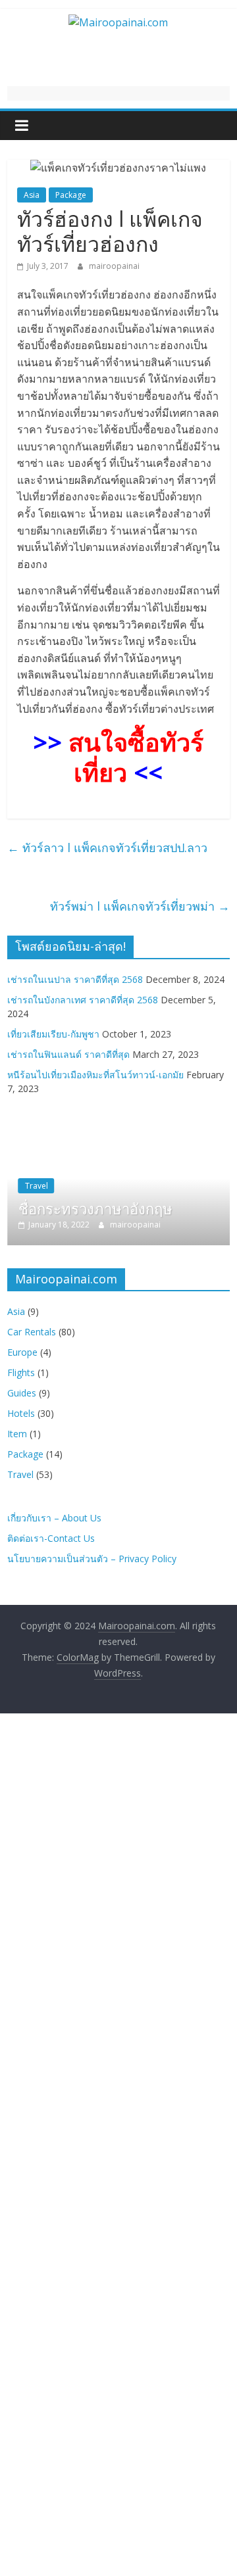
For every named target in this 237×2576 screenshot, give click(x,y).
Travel (37, 1186)
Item (17, 1434)
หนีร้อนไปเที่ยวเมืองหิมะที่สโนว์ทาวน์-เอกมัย (95, 1075)
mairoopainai (114, 266)
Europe (22, 1352)
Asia (32, 195)
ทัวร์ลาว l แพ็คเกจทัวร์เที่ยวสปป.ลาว (107, 847)
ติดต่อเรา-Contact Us (51, 1538)
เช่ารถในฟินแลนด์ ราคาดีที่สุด (68, 1054)
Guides (22, 1393)
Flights (21, 1372)
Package (71, 195)
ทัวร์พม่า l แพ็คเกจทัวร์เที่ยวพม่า (140, 906)
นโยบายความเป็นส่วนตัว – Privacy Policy (92, 1559)
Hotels (21, 1413)
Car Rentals (32, 1332)
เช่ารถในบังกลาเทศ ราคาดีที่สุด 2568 (83, 1000)
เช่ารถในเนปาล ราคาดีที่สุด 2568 (75, 979)
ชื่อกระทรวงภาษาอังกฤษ (95, 1208)
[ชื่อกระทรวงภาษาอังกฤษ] (118, 1129)
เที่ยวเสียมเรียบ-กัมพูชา (53, 1034)
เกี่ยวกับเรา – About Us (54, 1518)
